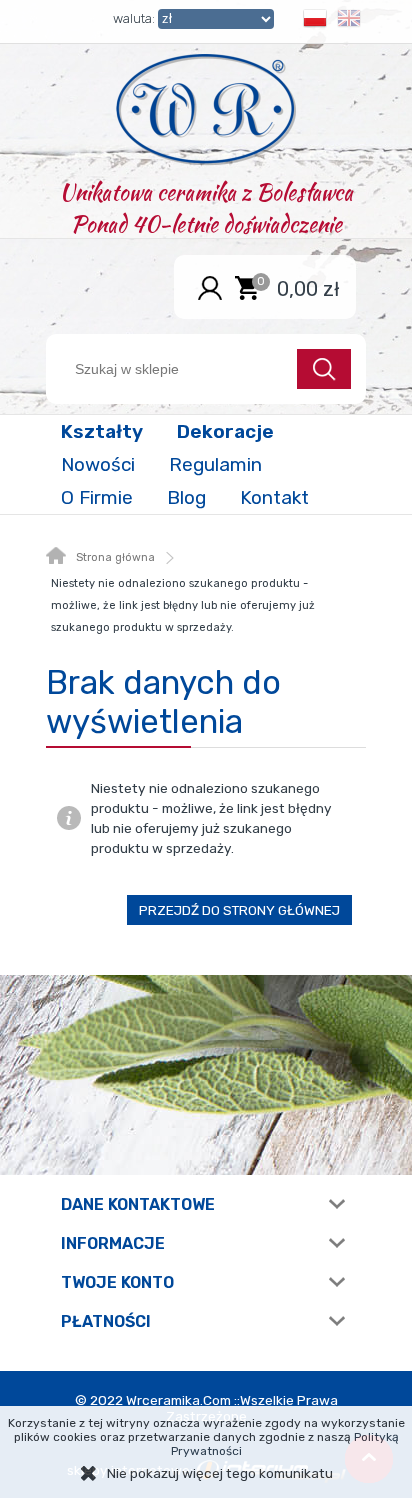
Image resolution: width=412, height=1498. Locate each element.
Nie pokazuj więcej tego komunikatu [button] (220, 1473)
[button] (315, 21)
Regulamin (215, 464)
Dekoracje (225, 431)
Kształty (102, 431)
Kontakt (274, 497)
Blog (186, 497)
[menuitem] (104, 431)
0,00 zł (308, 288)
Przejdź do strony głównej (239, 910)
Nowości (98, 464)
